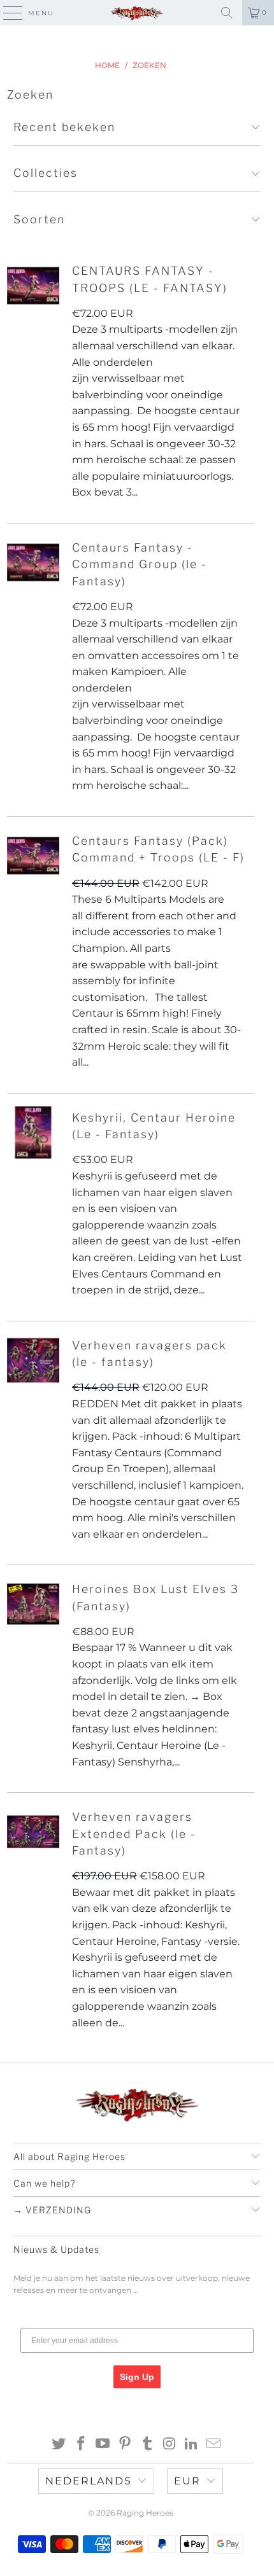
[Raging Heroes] (137, 13)
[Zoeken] (227, 13)
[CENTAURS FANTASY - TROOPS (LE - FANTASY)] (33, 286)
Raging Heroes (145, 2513)
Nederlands (89, 2481)
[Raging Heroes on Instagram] (169, 2445)
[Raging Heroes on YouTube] (103, 2445)
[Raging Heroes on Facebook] (81, 2445)
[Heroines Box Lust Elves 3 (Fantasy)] (33, 1604)
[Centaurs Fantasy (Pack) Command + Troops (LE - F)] (33, 856)
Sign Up (137, 2377)
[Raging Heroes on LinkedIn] (192, 2445)
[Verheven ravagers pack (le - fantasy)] (33, 1360)
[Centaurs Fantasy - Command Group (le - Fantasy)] (33, 562)
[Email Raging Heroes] (214, 2445)
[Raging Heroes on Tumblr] (148, 2445)
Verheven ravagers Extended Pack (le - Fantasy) (134, 1834)
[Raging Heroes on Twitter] (59, 2445)
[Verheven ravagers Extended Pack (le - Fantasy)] (33, 1832)
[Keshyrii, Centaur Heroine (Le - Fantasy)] (33, 1132)
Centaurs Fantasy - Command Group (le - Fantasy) (140, 564)
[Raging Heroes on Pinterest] (126, 2445)
